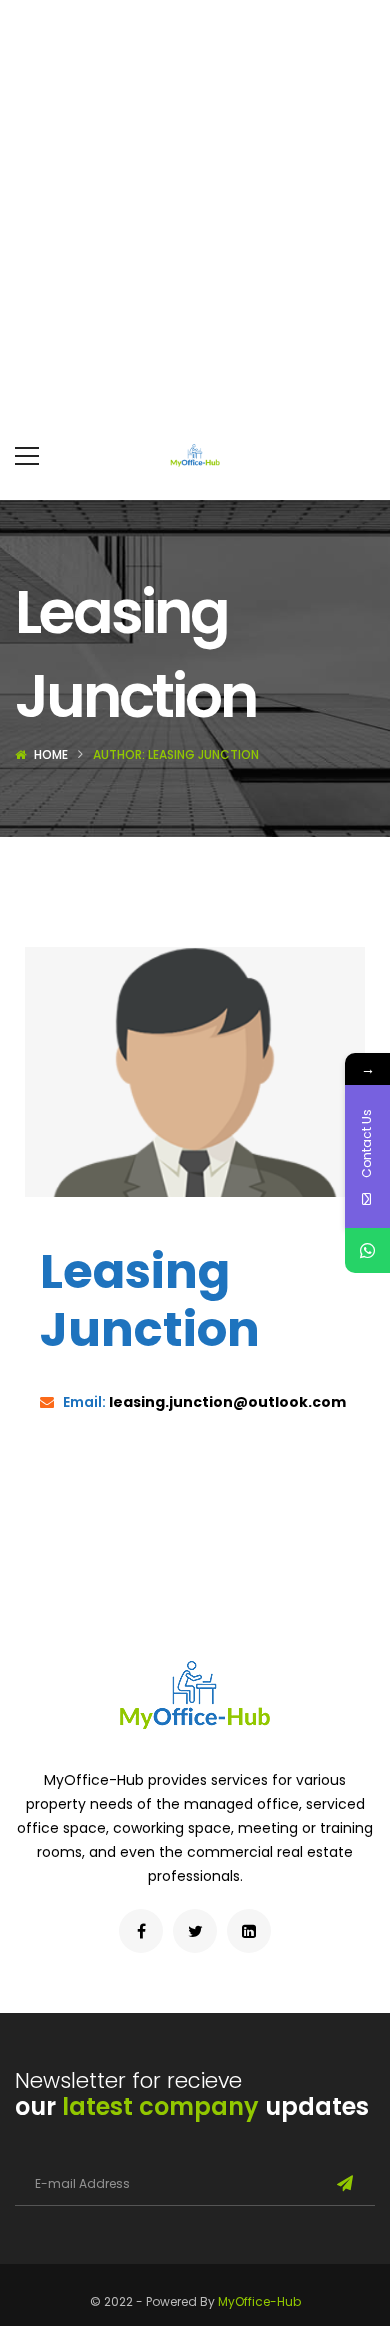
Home (51, 754)
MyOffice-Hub (259, 2301)
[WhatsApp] (367, 1250)
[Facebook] (141, 1931)
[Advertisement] (195, 205)
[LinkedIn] (249, 1931)
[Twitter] (195, 1931)
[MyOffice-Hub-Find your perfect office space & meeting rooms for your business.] (195, 455)
